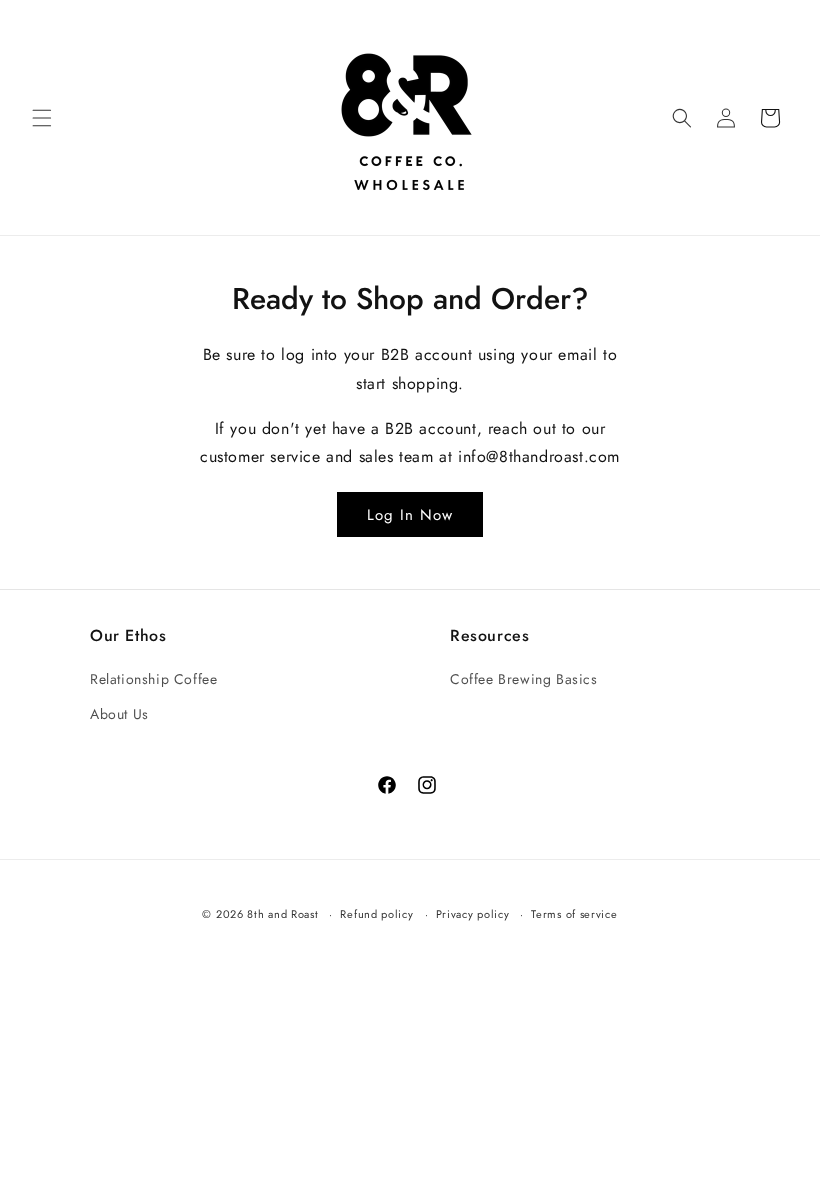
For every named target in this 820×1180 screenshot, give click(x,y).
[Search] (682, 118)
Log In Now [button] (410, 515)
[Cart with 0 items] (770, 118)
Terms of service (574, 914)
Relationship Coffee (153, 679)
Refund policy (376, 914)
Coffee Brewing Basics (524, 679)
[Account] (726, 118)
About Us (119, 714)
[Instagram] (423, 781)
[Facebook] (383, 781)
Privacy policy (473, 914)
